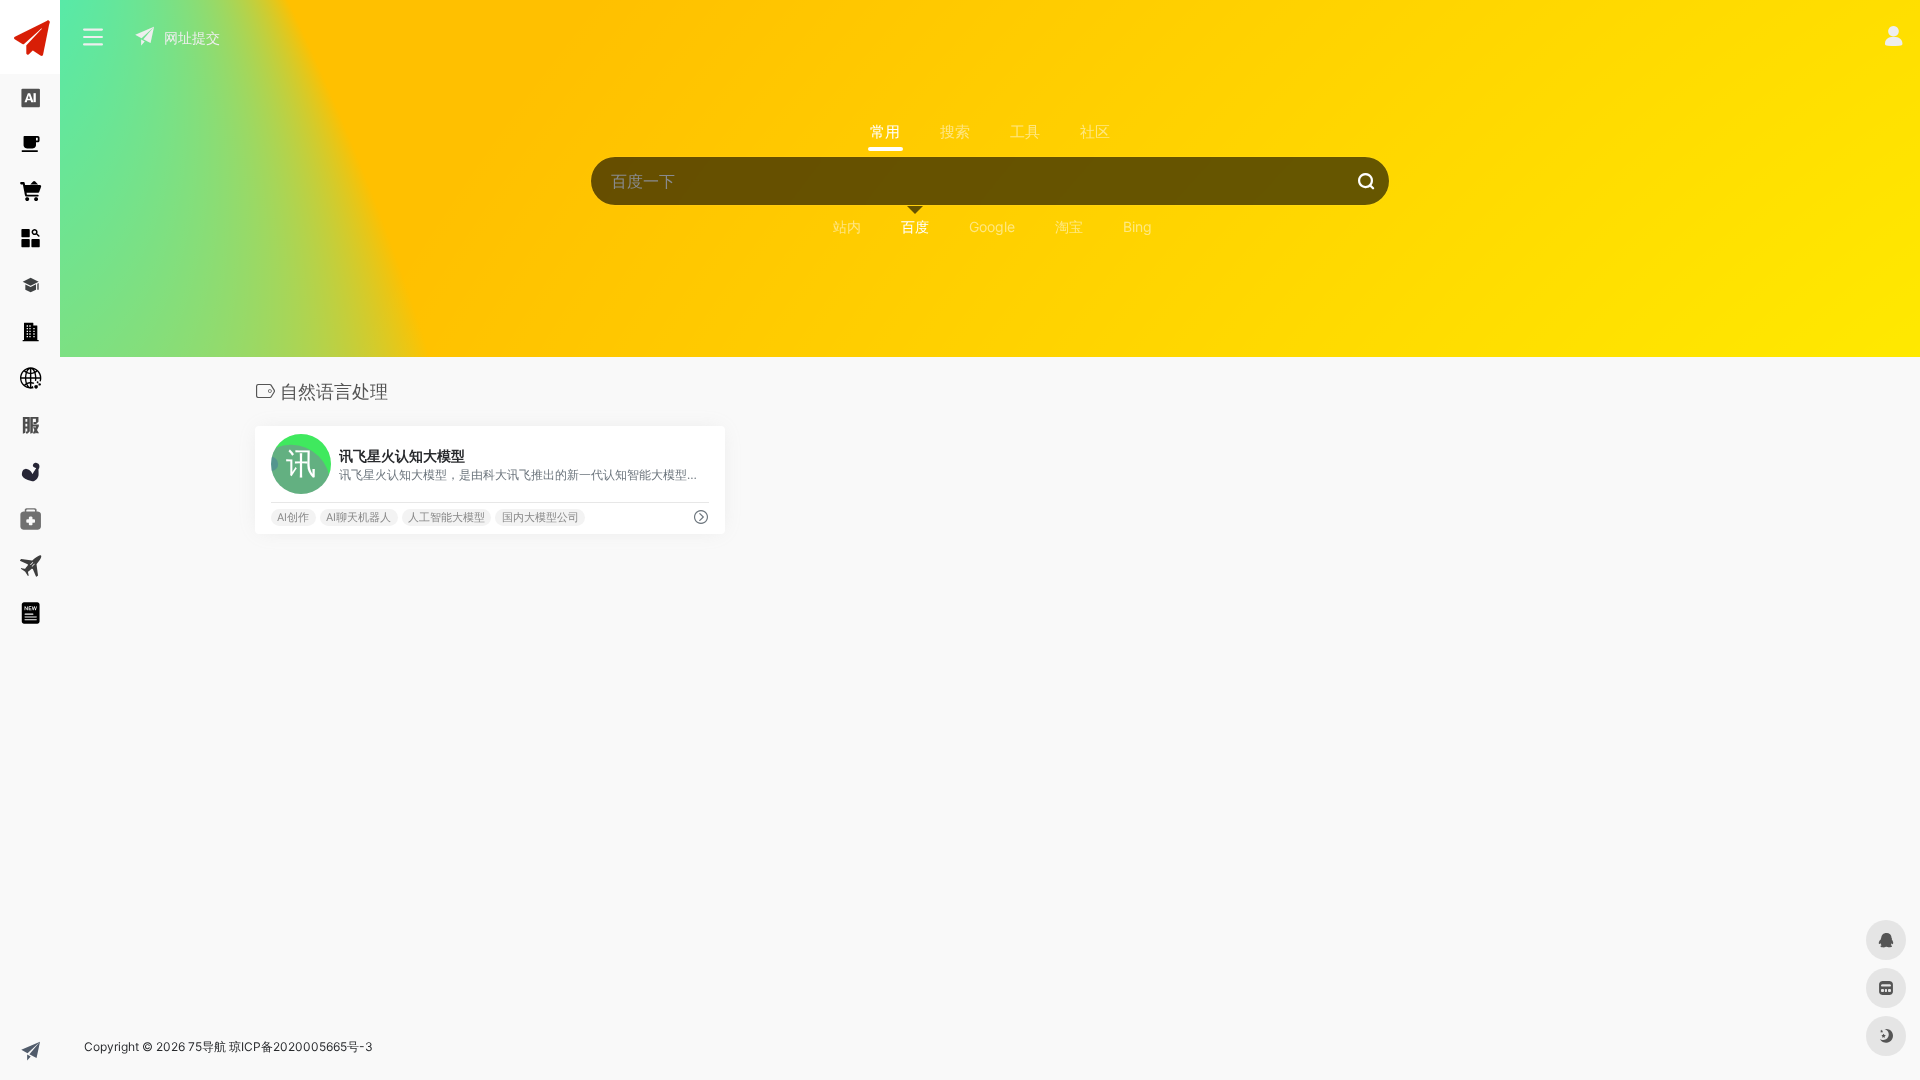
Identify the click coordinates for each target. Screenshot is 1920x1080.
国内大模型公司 (540, 517)
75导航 (207, 1046)
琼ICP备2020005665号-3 (301, 1046)
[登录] (1893, 38)
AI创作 (293, 517)
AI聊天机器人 (358, 517)
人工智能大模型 (446, 517)
